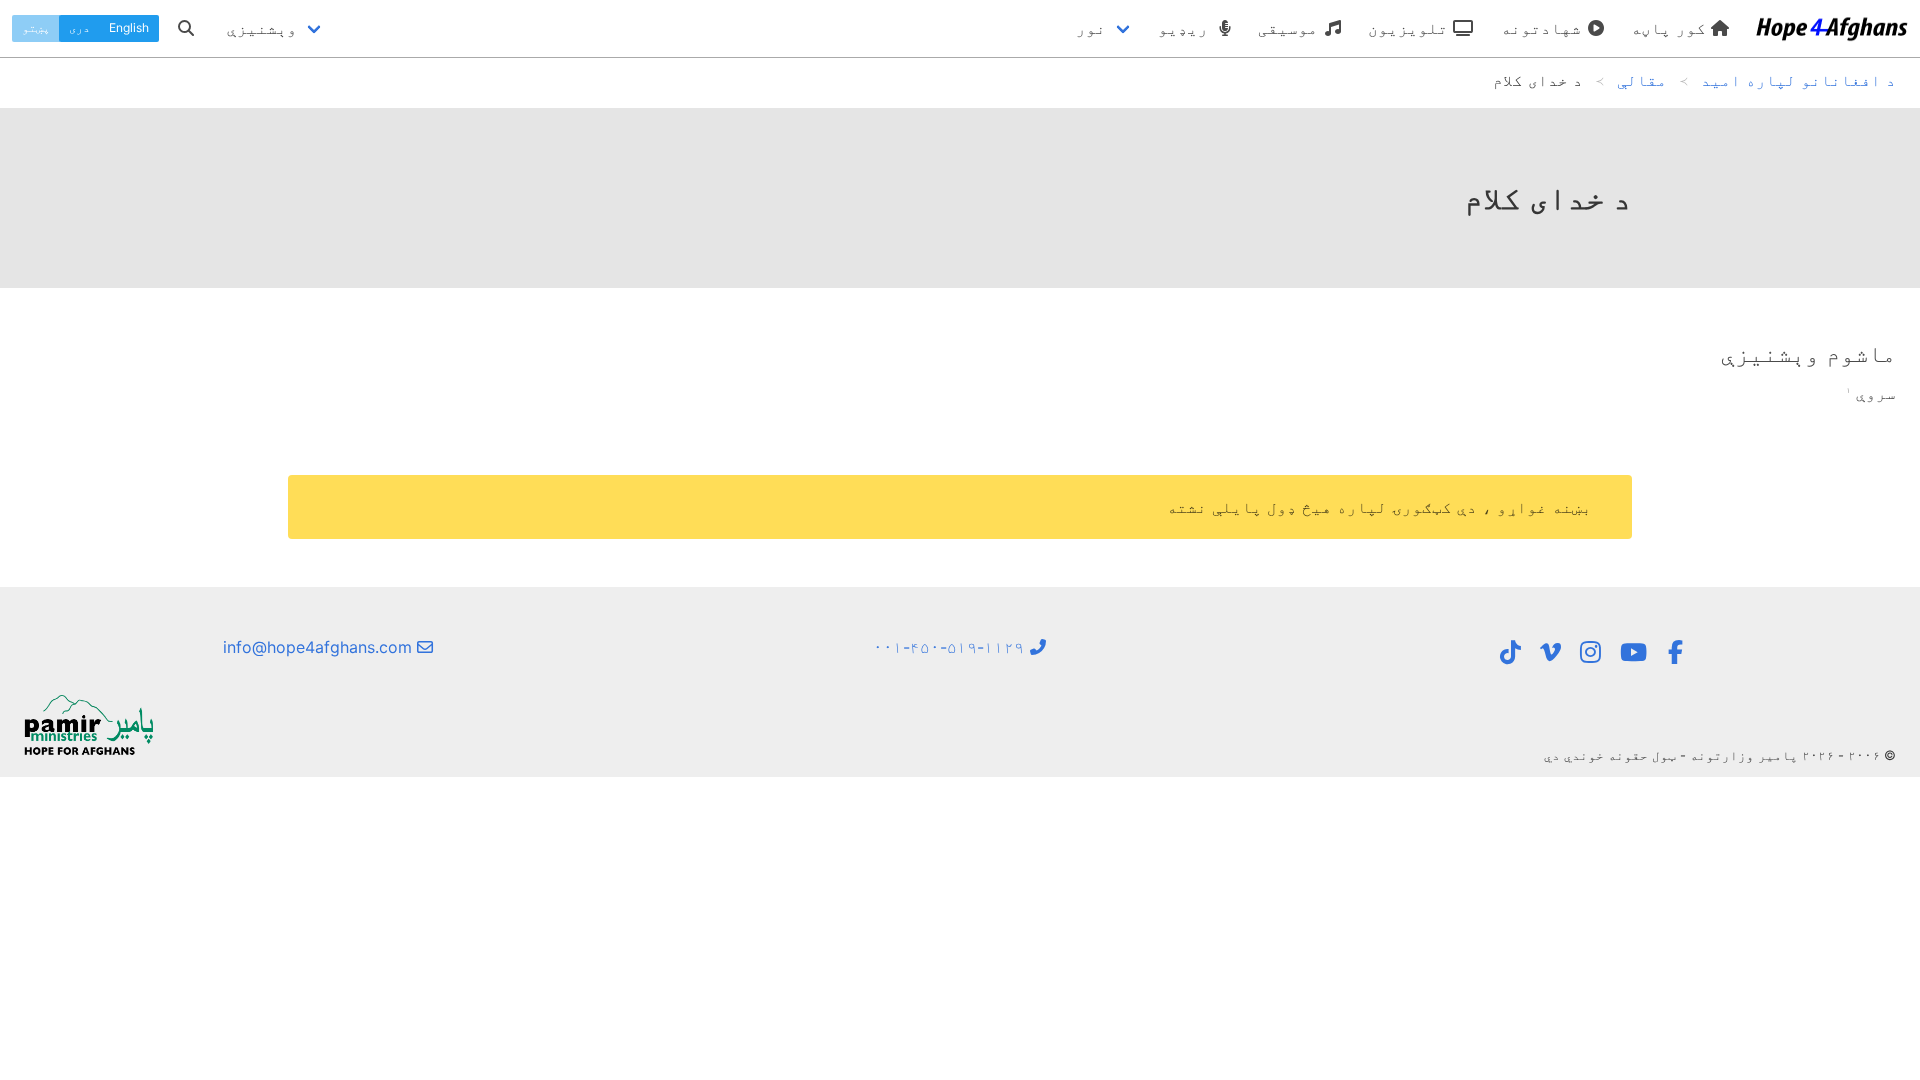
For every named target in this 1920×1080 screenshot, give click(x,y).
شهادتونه (1543, 28)
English (129, 27)
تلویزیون (1410, 28)
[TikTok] (1510, 652)
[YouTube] (1633, 652)
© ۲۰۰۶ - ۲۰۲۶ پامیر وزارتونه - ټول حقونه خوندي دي (1720, 755)
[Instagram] (1590, 652)
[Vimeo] (1550, 652)
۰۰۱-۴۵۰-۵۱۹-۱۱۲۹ (951, 647)
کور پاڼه (1671, 28)
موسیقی (1290, 28)
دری (79, 27)
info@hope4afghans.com (320, 647)
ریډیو (1185, 28)
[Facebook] (1675, 652)
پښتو (36, 27)
